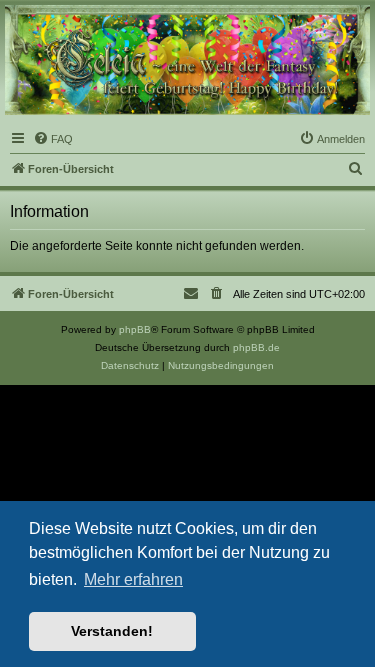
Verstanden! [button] (112, 631)
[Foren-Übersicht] (187, 60)
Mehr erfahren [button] (133, 579)
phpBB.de (256, 347)
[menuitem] (53, 139)
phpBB (135, 329)
